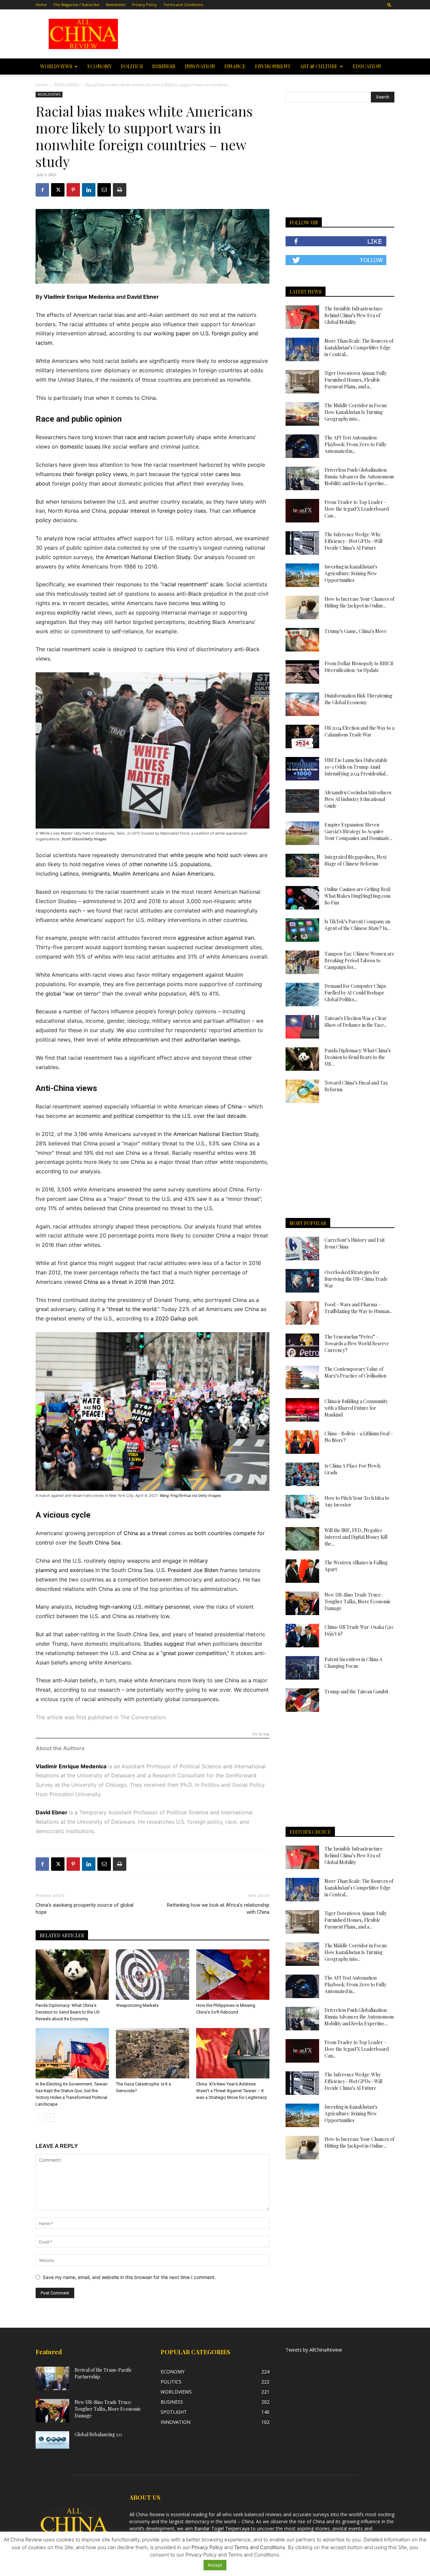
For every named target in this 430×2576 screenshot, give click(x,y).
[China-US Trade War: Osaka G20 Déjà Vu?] (302, 1636)
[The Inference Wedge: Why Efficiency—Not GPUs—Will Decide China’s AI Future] (302, 543)
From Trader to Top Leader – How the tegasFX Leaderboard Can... (357, 509)
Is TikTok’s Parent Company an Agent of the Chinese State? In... (357, 925)
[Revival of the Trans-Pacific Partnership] (52, 2378)
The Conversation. (143, 1717)
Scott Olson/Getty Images (84, 839)
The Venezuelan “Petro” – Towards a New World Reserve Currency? (357, 1343)
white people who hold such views (214, 855)
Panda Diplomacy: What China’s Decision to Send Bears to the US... (358, 1057)
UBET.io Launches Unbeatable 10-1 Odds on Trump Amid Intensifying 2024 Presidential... (356, 767)
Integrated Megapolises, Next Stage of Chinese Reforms (356, 860)
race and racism (145, 437)
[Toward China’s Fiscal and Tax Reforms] (302, 1091)
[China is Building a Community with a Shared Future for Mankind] (302, 1410)
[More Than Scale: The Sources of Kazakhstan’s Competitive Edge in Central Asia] (302, 349)
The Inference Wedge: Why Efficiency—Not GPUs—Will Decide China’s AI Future (353, 541)
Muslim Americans (136, 874)
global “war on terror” (73, 994)
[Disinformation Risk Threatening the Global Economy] (302, 704)
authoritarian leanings (212, 1040)
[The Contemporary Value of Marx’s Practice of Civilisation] (302, 1378)
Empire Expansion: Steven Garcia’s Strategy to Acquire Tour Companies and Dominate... (358, 831)
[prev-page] (40, 2118)
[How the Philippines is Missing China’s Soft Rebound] (233, 1975)
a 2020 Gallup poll (174, 1318)
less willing (205, 603)
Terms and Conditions (183, 5)
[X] (58, 190)
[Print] (120, 190)
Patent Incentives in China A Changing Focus (353, 1663)
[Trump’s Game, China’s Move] (302, 640)
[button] (389, 5)
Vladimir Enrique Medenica (79, 297)
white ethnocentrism (133, 1040)
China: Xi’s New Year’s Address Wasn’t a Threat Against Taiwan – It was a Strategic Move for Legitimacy (231, 2091)
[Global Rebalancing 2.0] (52, 2440)
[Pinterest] (73, 190)
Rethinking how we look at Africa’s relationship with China (218, 1909)
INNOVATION (200, 66)
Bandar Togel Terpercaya (222, 2528)
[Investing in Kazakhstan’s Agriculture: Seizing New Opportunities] (302, 575)
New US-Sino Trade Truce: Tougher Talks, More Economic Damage (358, 1601)
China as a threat (145, 1533)
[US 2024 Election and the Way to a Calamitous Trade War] (302, 736)
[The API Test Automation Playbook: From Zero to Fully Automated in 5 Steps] (302, 446)
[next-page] (51, 2118)
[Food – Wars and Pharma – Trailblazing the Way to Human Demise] (302, 1313)
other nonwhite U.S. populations (170, 864)
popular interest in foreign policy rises (158, 511)
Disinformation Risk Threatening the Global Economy (358, 699)
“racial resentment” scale (192, 584)
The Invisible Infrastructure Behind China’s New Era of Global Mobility (354, 315)
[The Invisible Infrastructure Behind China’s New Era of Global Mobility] (302, 317)
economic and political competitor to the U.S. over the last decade (161, 1116)
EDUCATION (367, 66)
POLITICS (132, 66)
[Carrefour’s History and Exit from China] (302, 1249)
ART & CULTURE (319, 66)
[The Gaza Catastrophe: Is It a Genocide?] (153, 2053)
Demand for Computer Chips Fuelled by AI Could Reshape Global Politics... (355, 993)
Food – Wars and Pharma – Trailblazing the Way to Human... (358, 1308)
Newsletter (116, 5)
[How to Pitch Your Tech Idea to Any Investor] (302, 1507)
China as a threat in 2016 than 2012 (129, 1282)
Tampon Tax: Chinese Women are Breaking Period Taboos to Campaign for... (359, 960)
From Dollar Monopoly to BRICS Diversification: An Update (359, 667)
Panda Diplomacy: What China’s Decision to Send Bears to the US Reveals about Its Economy (68, 2012)
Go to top (261, 1734)
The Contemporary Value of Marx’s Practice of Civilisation (355, 1372)
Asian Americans (193, 874)
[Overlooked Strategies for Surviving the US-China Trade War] (302, 1281)
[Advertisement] (263, 34)
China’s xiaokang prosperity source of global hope (84, 1909)
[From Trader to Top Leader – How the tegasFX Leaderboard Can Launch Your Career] (302, 511)
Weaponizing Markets (143, 2005)
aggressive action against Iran (216, 938)
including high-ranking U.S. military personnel (132, 1607)
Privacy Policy (144, 5)
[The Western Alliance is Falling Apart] (302, 1571)
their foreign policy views (95, 474)
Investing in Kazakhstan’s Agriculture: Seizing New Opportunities (351, 573)
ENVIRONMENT (273, 66)
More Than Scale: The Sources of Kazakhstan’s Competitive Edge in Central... (359, 348)
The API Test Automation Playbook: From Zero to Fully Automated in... (355, 444)
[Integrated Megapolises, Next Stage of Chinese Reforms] (302, 865)
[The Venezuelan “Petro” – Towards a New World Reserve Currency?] (302, 1345)
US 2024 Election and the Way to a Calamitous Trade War (359, 731)
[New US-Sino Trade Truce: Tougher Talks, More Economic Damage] (302, 1603)
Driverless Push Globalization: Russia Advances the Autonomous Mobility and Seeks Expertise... (359, 477)
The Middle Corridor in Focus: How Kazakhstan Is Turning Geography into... (356, 412)
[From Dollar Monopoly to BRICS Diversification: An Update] (302, 672)
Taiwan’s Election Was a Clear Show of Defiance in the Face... (356, 1022)
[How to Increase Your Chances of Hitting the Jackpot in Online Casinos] (302, 607)
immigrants (96, 874)
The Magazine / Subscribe (76, 5)
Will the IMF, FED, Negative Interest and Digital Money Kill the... (356, 1537)
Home (41, 5)
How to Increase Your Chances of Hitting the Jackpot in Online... (359, 602)
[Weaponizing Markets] (153, 1975)
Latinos (69, 874)
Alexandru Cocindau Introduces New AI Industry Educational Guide (358, 799)
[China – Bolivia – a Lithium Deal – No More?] (302, 1442)
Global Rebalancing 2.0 (98, 2434)
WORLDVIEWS (56, 66)
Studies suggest (164, 1644)
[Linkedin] (89, 190)
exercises (82, 1570)
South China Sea (99, 1543)
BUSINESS (164, 66)
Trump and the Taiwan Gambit (356, 1692)
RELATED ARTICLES (62, 1935)
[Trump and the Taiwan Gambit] (302, 1700)
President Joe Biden (193, 1570)
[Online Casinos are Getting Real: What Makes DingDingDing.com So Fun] (302, 898)
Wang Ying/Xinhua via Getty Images (190, 1495)
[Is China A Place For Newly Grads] (302, 1474)
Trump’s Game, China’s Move (356, 631)
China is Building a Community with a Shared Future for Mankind (356, 1408)
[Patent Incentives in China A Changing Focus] (302, 1668)
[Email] (104, 190)
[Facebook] (42, 190)
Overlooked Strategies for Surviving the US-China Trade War (356, 1279)
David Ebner (143, 297)
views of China (223, 1106)
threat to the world (133, 1309)
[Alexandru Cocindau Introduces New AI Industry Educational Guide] (302, 801)
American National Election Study (148, 557)
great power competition (194, 1653)
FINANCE (235, 66)
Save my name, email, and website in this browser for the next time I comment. (129, 2277)
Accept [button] (215, 2565)
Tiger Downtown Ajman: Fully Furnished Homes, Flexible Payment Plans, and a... (356, 380)
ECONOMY (99, 66)
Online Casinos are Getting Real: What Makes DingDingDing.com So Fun (358, 896)
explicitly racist (76, 613)
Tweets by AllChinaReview (314, 2350)
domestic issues (80, 447)
